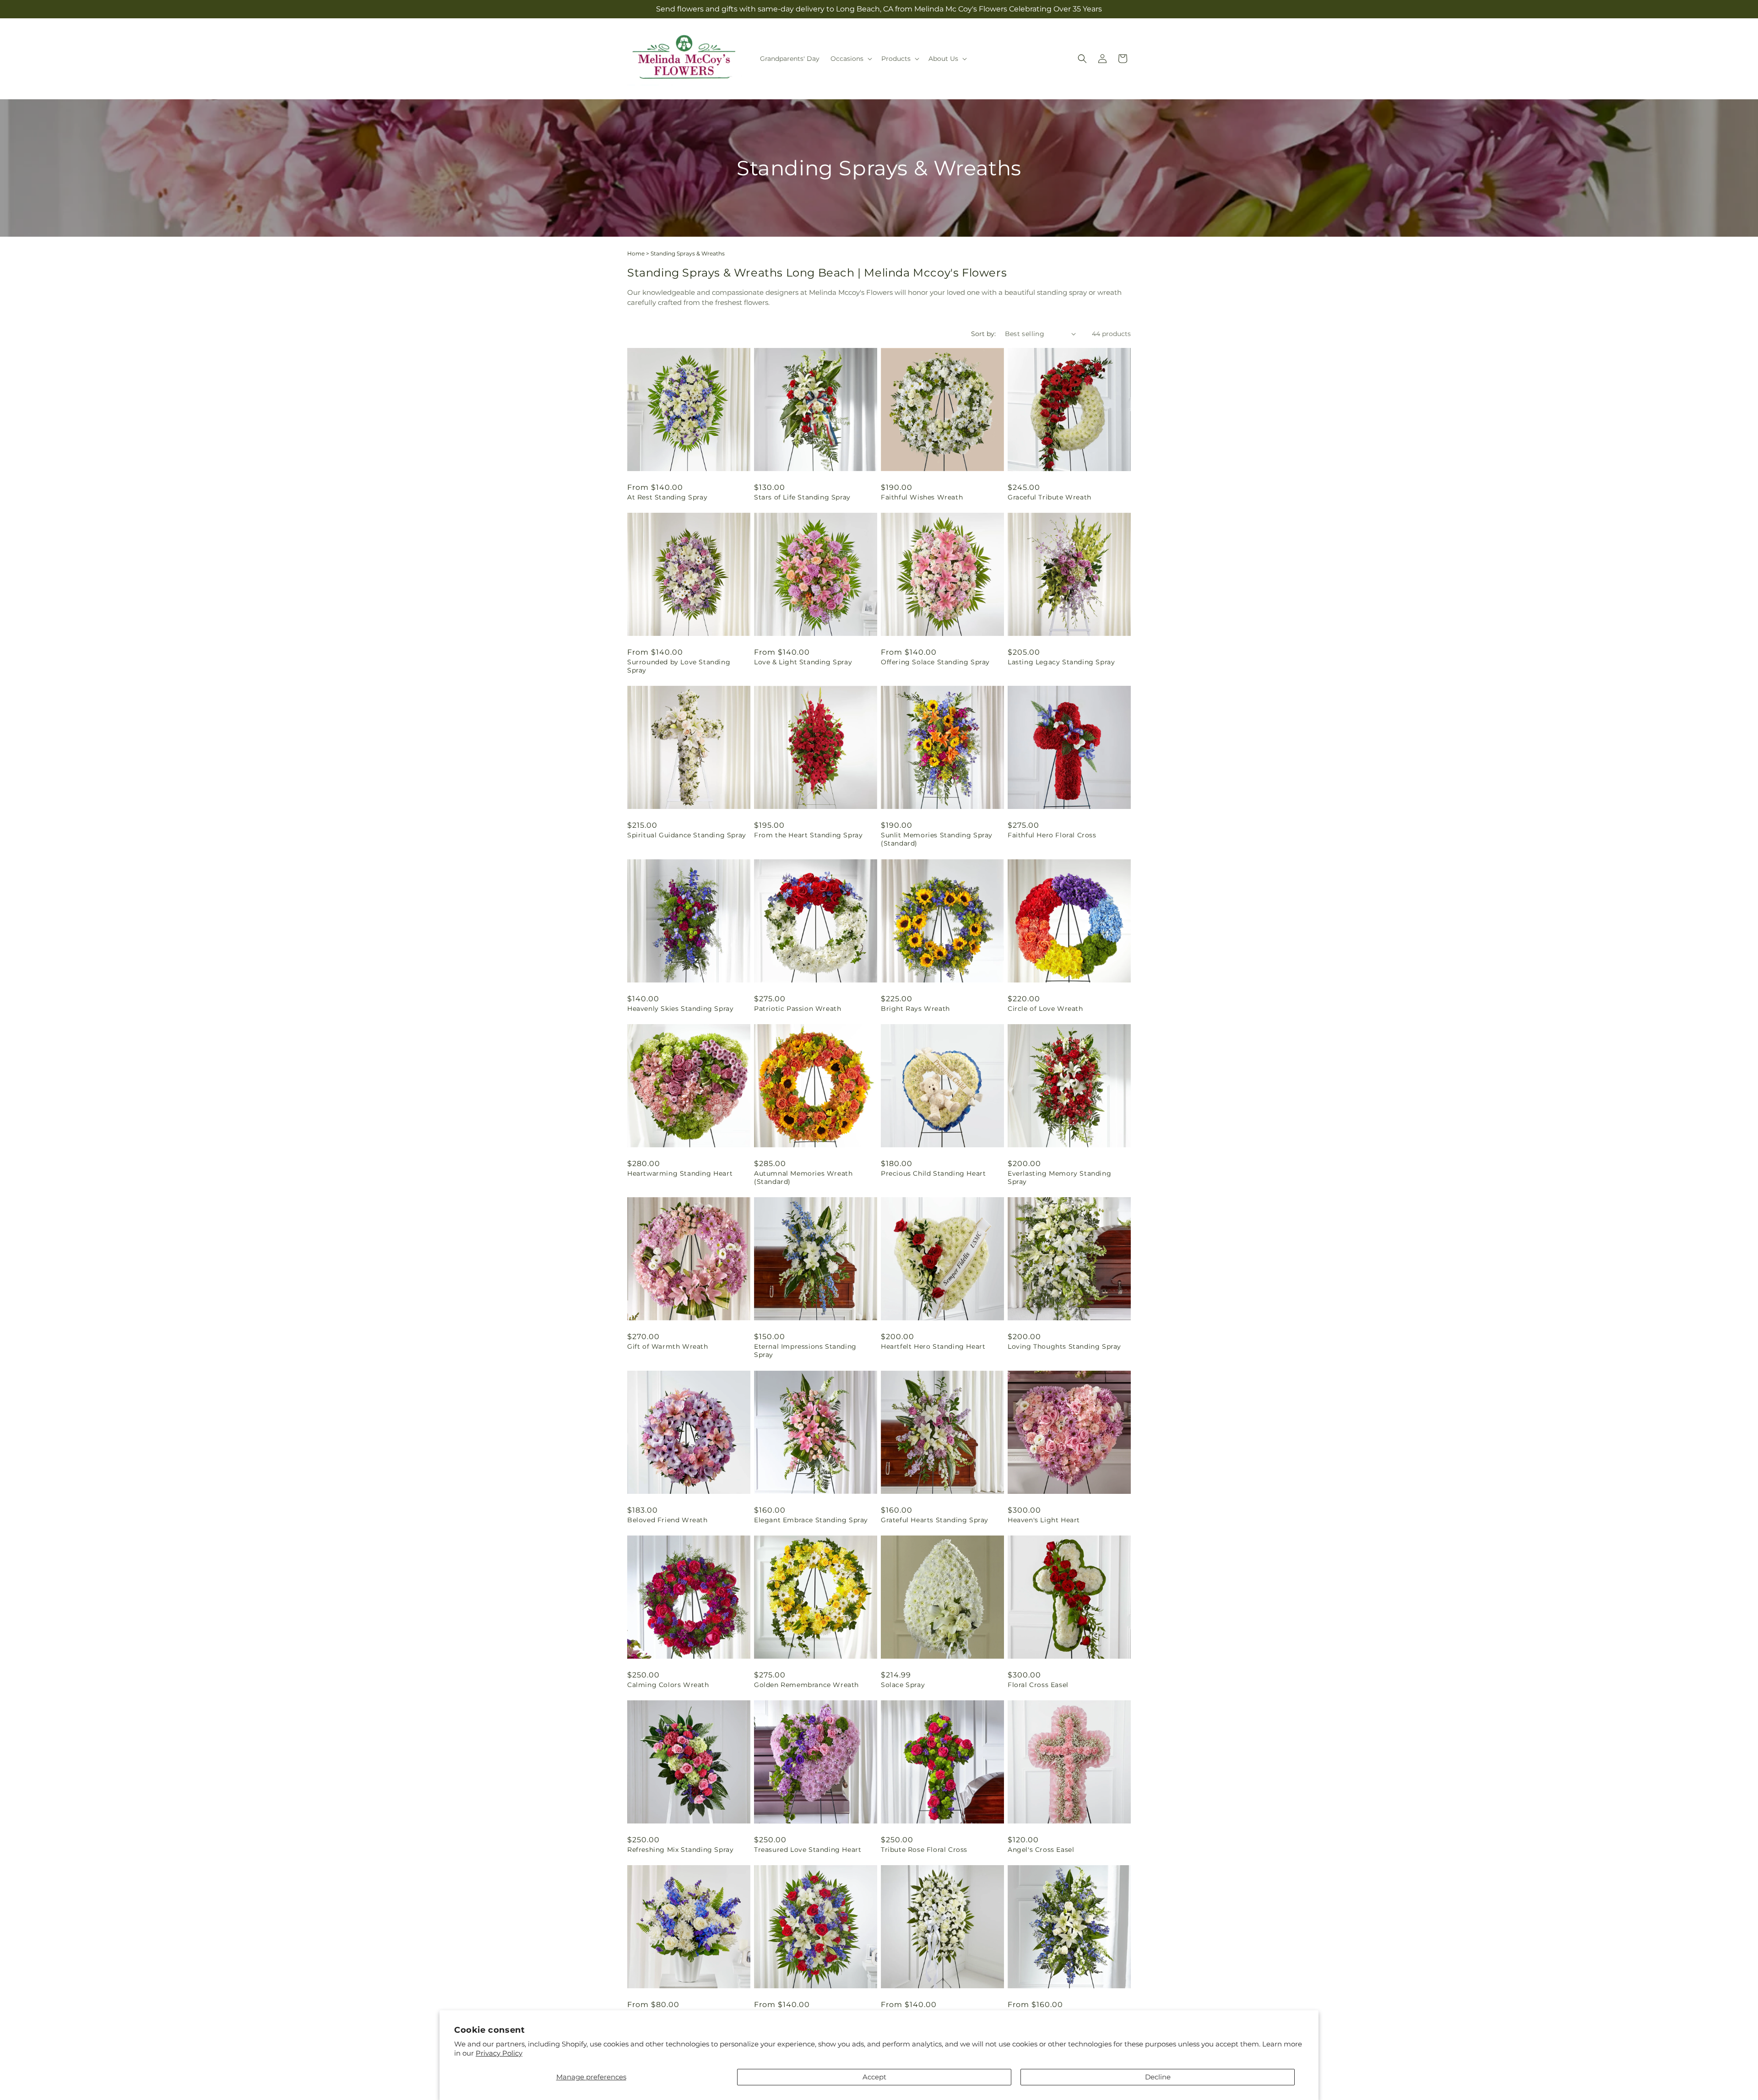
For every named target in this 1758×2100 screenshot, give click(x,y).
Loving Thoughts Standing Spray (1064, 1346)
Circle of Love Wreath (1045, 1009)
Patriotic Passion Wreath (798, 1009)
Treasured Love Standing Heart (808, 1850)
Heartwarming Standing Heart (680, 1173)
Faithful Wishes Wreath (922, 497)
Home (636, 253)
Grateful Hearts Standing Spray (935, 1520)
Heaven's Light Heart (1044, 1520)
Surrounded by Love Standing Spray (679, 666)
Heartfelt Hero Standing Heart (933, 1346)
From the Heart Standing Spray (808, 835)
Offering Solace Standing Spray (935, 662)
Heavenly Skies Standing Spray (680, 1009)
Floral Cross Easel (1038, 1685)
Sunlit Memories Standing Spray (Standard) (937, 839)
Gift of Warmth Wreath (668, 1346)
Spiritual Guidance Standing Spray (687, 835)
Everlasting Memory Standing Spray (1059, 1178)
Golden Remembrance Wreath (806, 1685)
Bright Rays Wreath (915, 1009)
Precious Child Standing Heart (933, 1173)
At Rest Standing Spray (667, 497)
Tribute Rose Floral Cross (924, 1850)
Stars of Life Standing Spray (802, 497)
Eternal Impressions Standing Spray (805, 1351)
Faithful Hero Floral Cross (1052, 835)
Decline (1158, 2077)
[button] (850, 59)
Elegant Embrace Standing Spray (811, 1520)
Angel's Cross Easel (1041, 1850)
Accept (874, 2077)
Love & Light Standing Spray (803, 662)
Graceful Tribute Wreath (1050, 497)
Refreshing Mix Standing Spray (680, 1850)
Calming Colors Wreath (668, 1685)
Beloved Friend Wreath (667, 1520)
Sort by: (983, 334)
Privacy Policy (499, 2053)
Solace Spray (903, 1685)
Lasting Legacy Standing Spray (1061, 662)
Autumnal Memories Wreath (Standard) (803, 1178)
